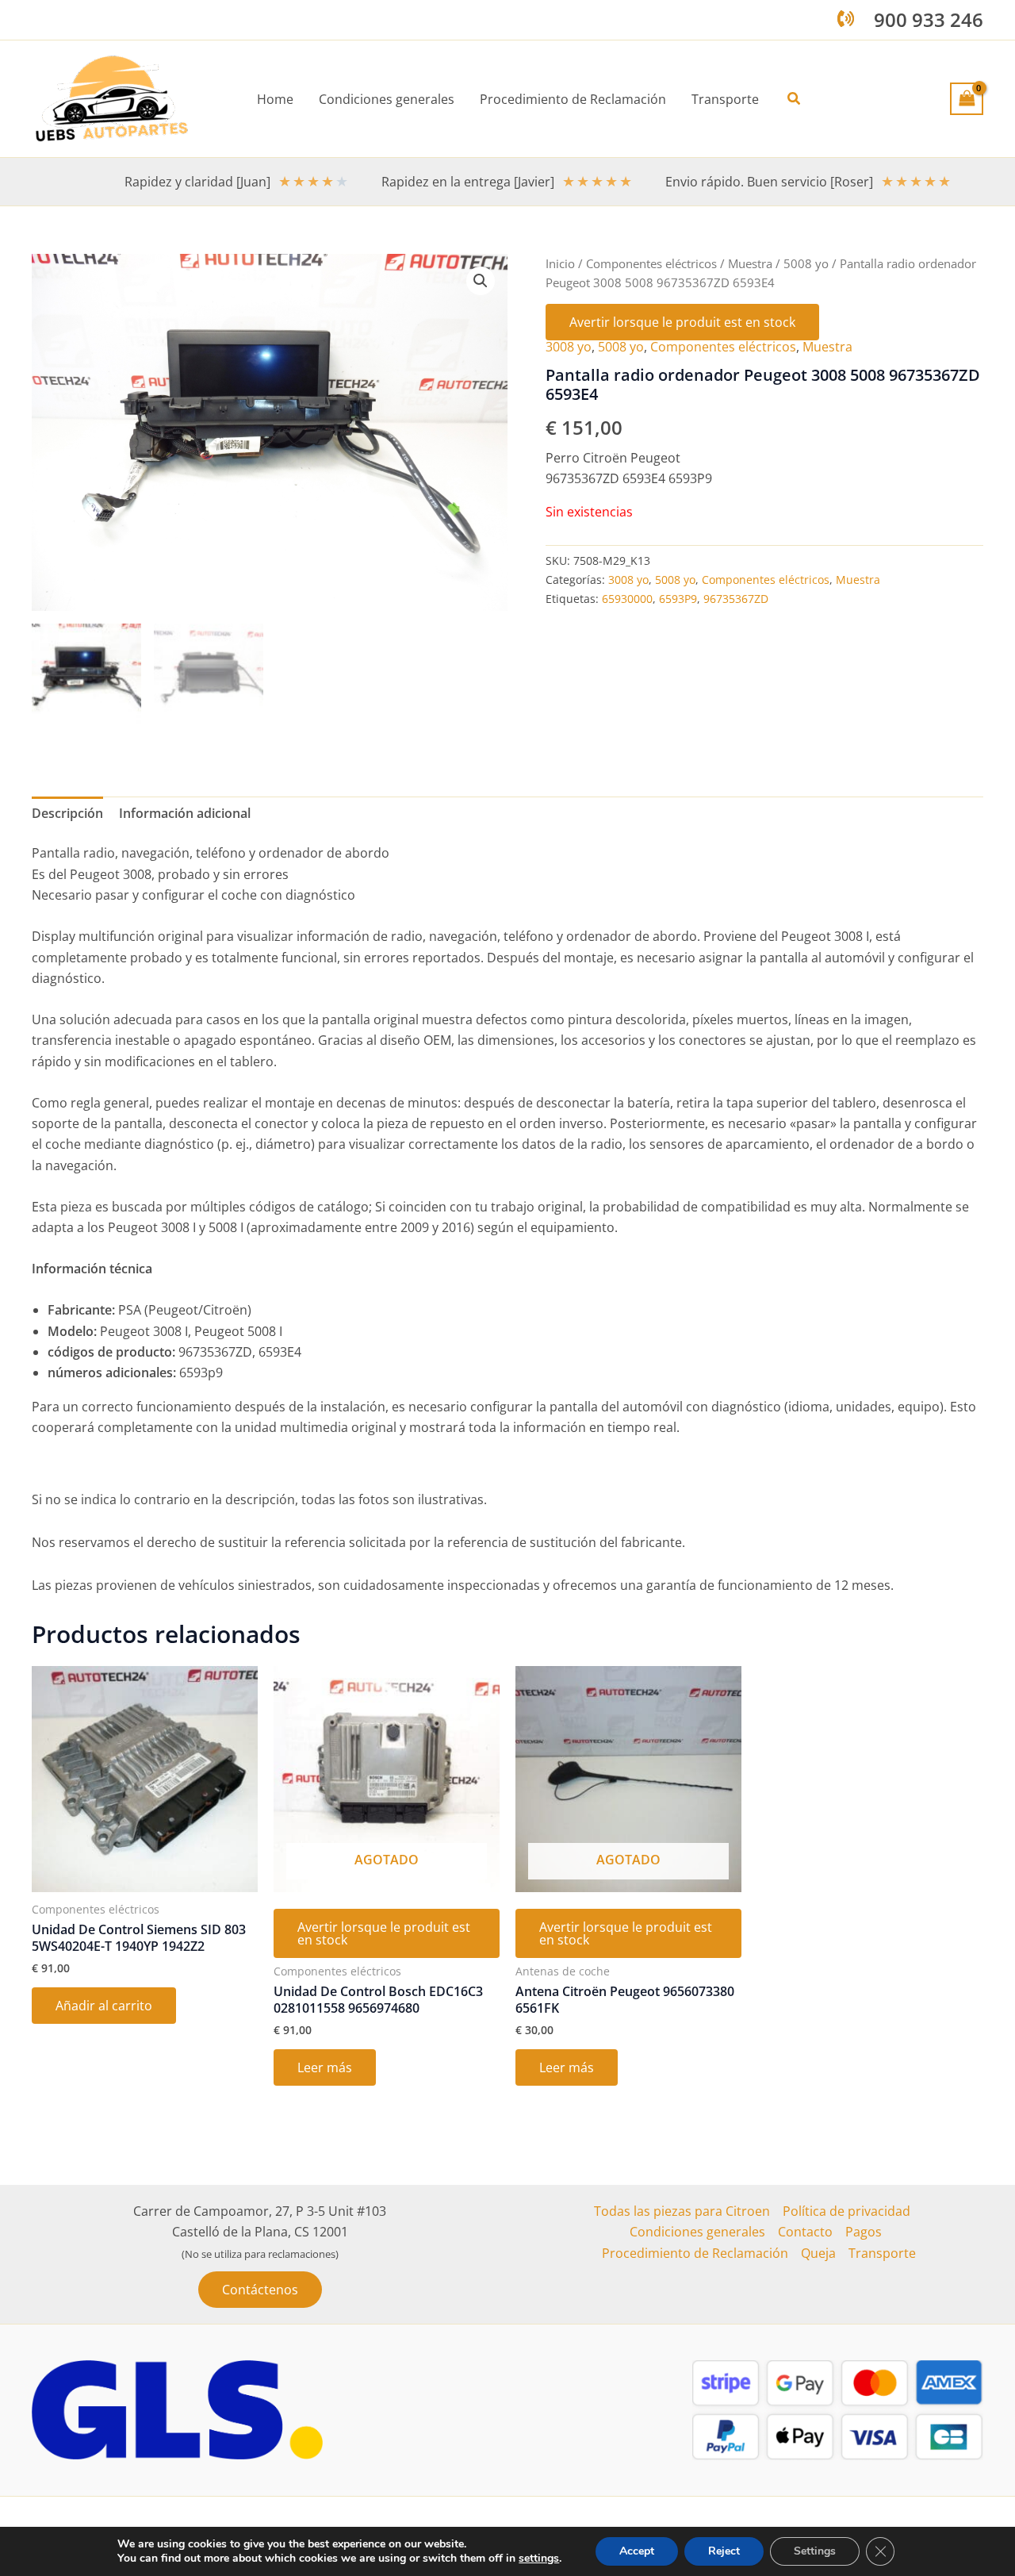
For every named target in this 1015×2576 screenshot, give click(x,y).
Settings (815, 2551)
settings (539, 2559)
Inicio (560, 263)
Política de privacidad (846, 2211)
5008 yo (806, 263)
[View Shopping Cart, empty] (967, 98)
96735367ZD (736, 599)
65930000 (627, 599)
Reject (724, 2551)
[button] (795, 99)
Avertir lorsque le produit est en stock (682, 322)
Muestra (750, 263)
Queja (818, 2253)
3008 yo (569, 347)
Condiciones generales (697, 2232)
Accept (637, 2551)
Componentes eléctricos (651, 263)
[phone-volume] (846, 19)
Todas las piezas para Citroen (682, 2211)
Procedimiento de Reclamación (695, 2253)
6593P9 (678, 599)
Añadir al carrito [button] (104, 2006)
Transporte (882, 2253)
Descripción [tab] (67, 813)
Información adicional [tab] (185, 813)
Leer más (325, 2067)
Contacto (805, 2232)
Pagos (864, 2232)
